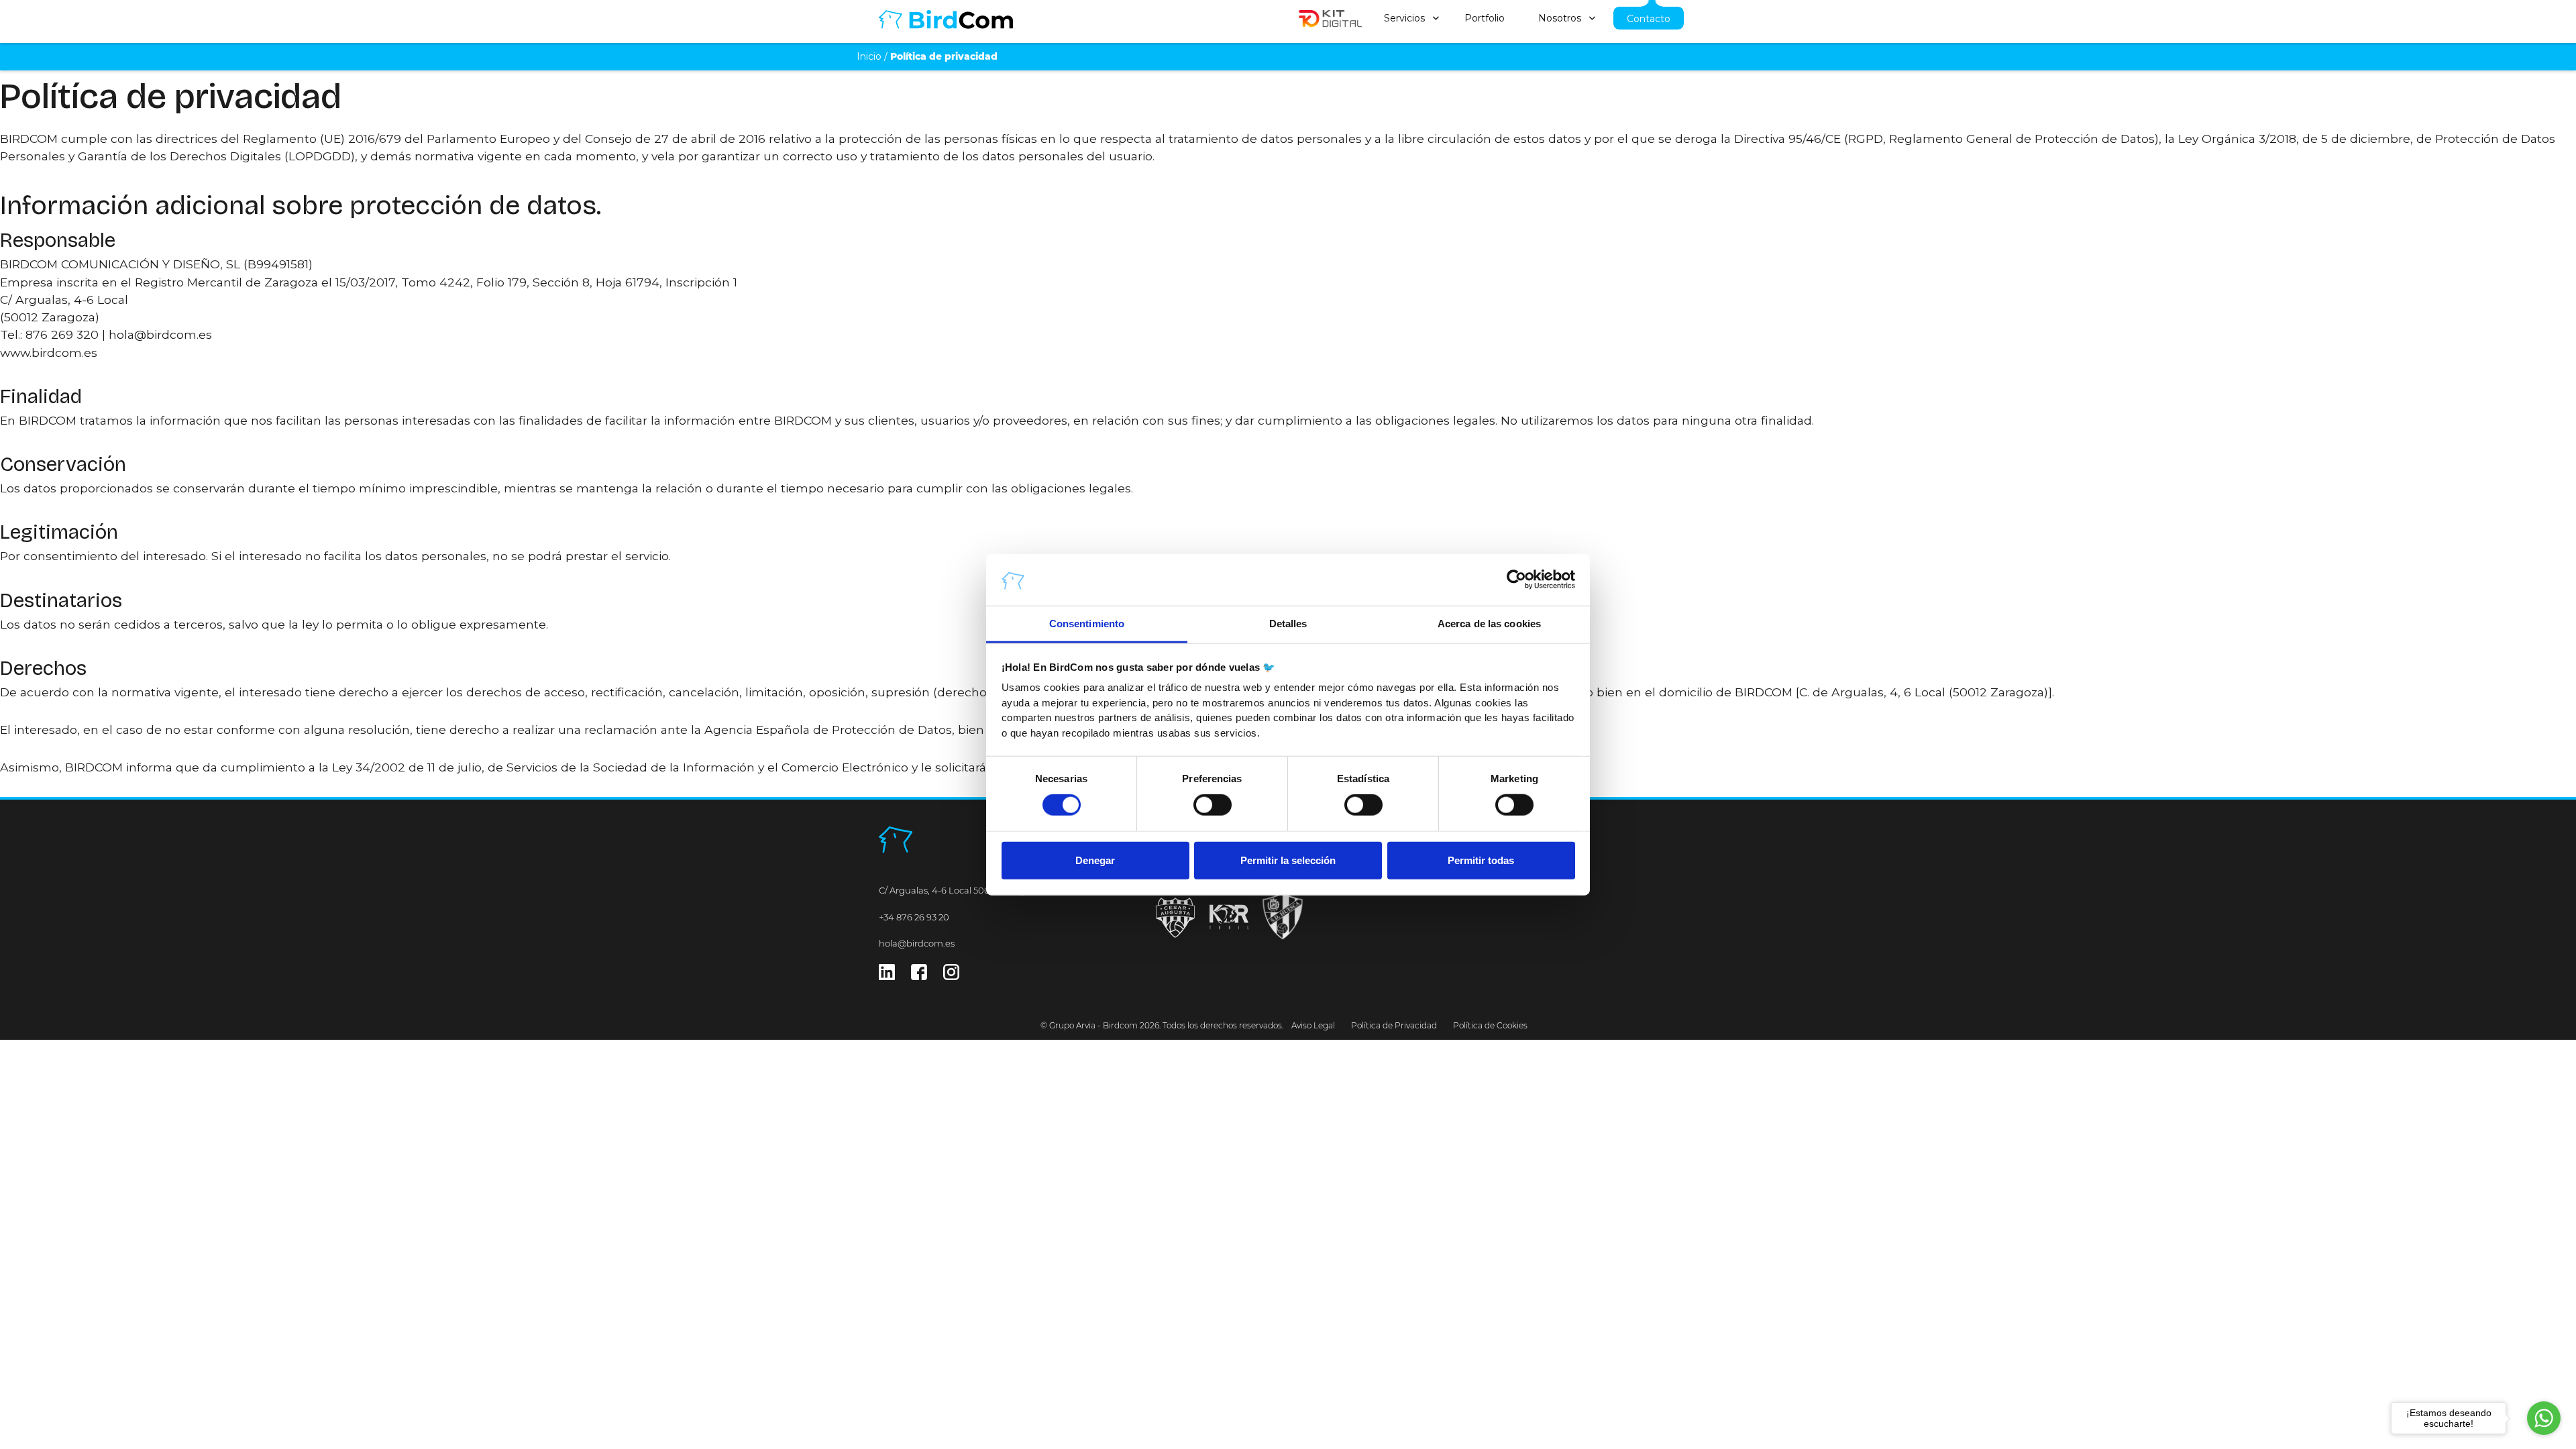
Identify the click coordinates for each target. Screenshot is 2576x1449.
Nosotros (1560, 18)
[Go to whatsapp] (2544, 1418)
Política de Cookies (1490, 1025)
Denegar (1095, 860)
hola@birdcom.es (917, 943)
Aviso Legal (1313, 1025)
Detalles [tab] (1288, 624)
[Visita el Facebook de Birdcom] (919, 976)
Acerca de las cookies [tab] (1489, 624)
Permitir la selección (1288, 860)
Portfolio (1485, 18)
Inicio (869, 56)
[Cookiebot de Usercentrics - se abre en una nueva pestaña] (1516, 580)
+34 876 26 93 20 (914, 917)
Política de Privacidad (1394, 1025)
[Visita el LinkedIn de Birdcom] (887, 976)
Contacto (1649, 19)
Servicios (1404, 18)
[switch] (1213, 805)
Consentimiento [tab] (1087, 624)
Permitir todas (1481, 860)
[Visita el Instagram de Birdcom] (951, 976)
